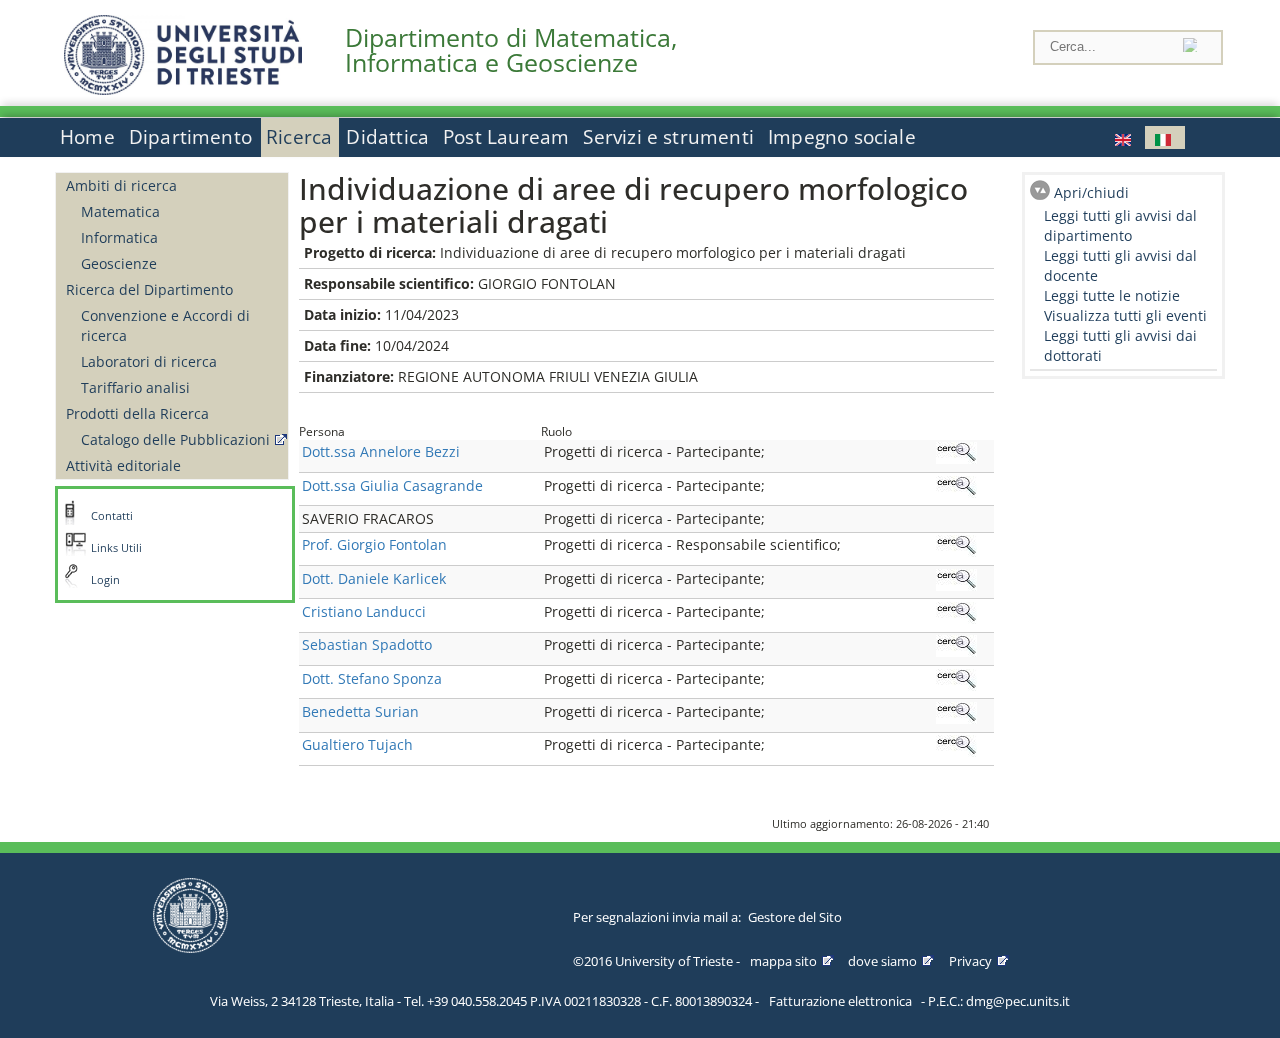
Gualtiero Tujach (357, 744)
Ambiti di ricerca (121, 185)
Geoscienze (119, 263)
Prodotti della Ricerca (137, 413)
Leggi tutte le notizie (1112, 295)
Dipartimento (190, 137)
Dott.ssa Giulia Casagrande (392, 485)
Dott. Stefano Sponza (372, 678)
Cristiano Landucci (364, 611)
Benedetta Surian (360, 711)
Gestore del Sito (795, 917)
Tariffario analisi (135, 387)
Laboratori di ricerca (149, 361)
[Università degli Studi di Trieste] (183, 89)
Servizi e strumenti (668, 137)
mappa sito (783, 961)
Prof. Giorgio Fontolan (374, 544)
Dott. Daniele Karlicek (374, 578)
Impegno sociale (842, 137)
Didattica (387, 137)
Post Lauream (506, 137)
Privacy (970, 961)
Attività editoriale (123, 465)
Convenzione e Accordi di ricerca (165, 325)
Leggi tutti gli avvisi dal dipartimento (1120, 225)
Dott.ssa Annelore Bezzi (381, 451)
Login (105, 580)
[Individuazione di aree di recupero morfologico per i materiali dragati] (1125, 137)
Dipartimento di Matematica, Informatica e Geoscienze (511, 50)
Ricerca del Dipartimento (149, 289)
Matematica (120, 211)
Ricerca (299, 137)
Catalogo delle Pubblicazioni (175, 439)
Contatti (112, 516)
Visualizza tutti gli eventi (1125, 315)
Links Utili (116, 548)
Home (87, 137)
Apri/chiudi (1091, 192)
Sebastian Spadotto (367, 644)
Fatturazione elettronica (840, 1001)
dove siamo (882, 961)
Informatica (119, 237)
